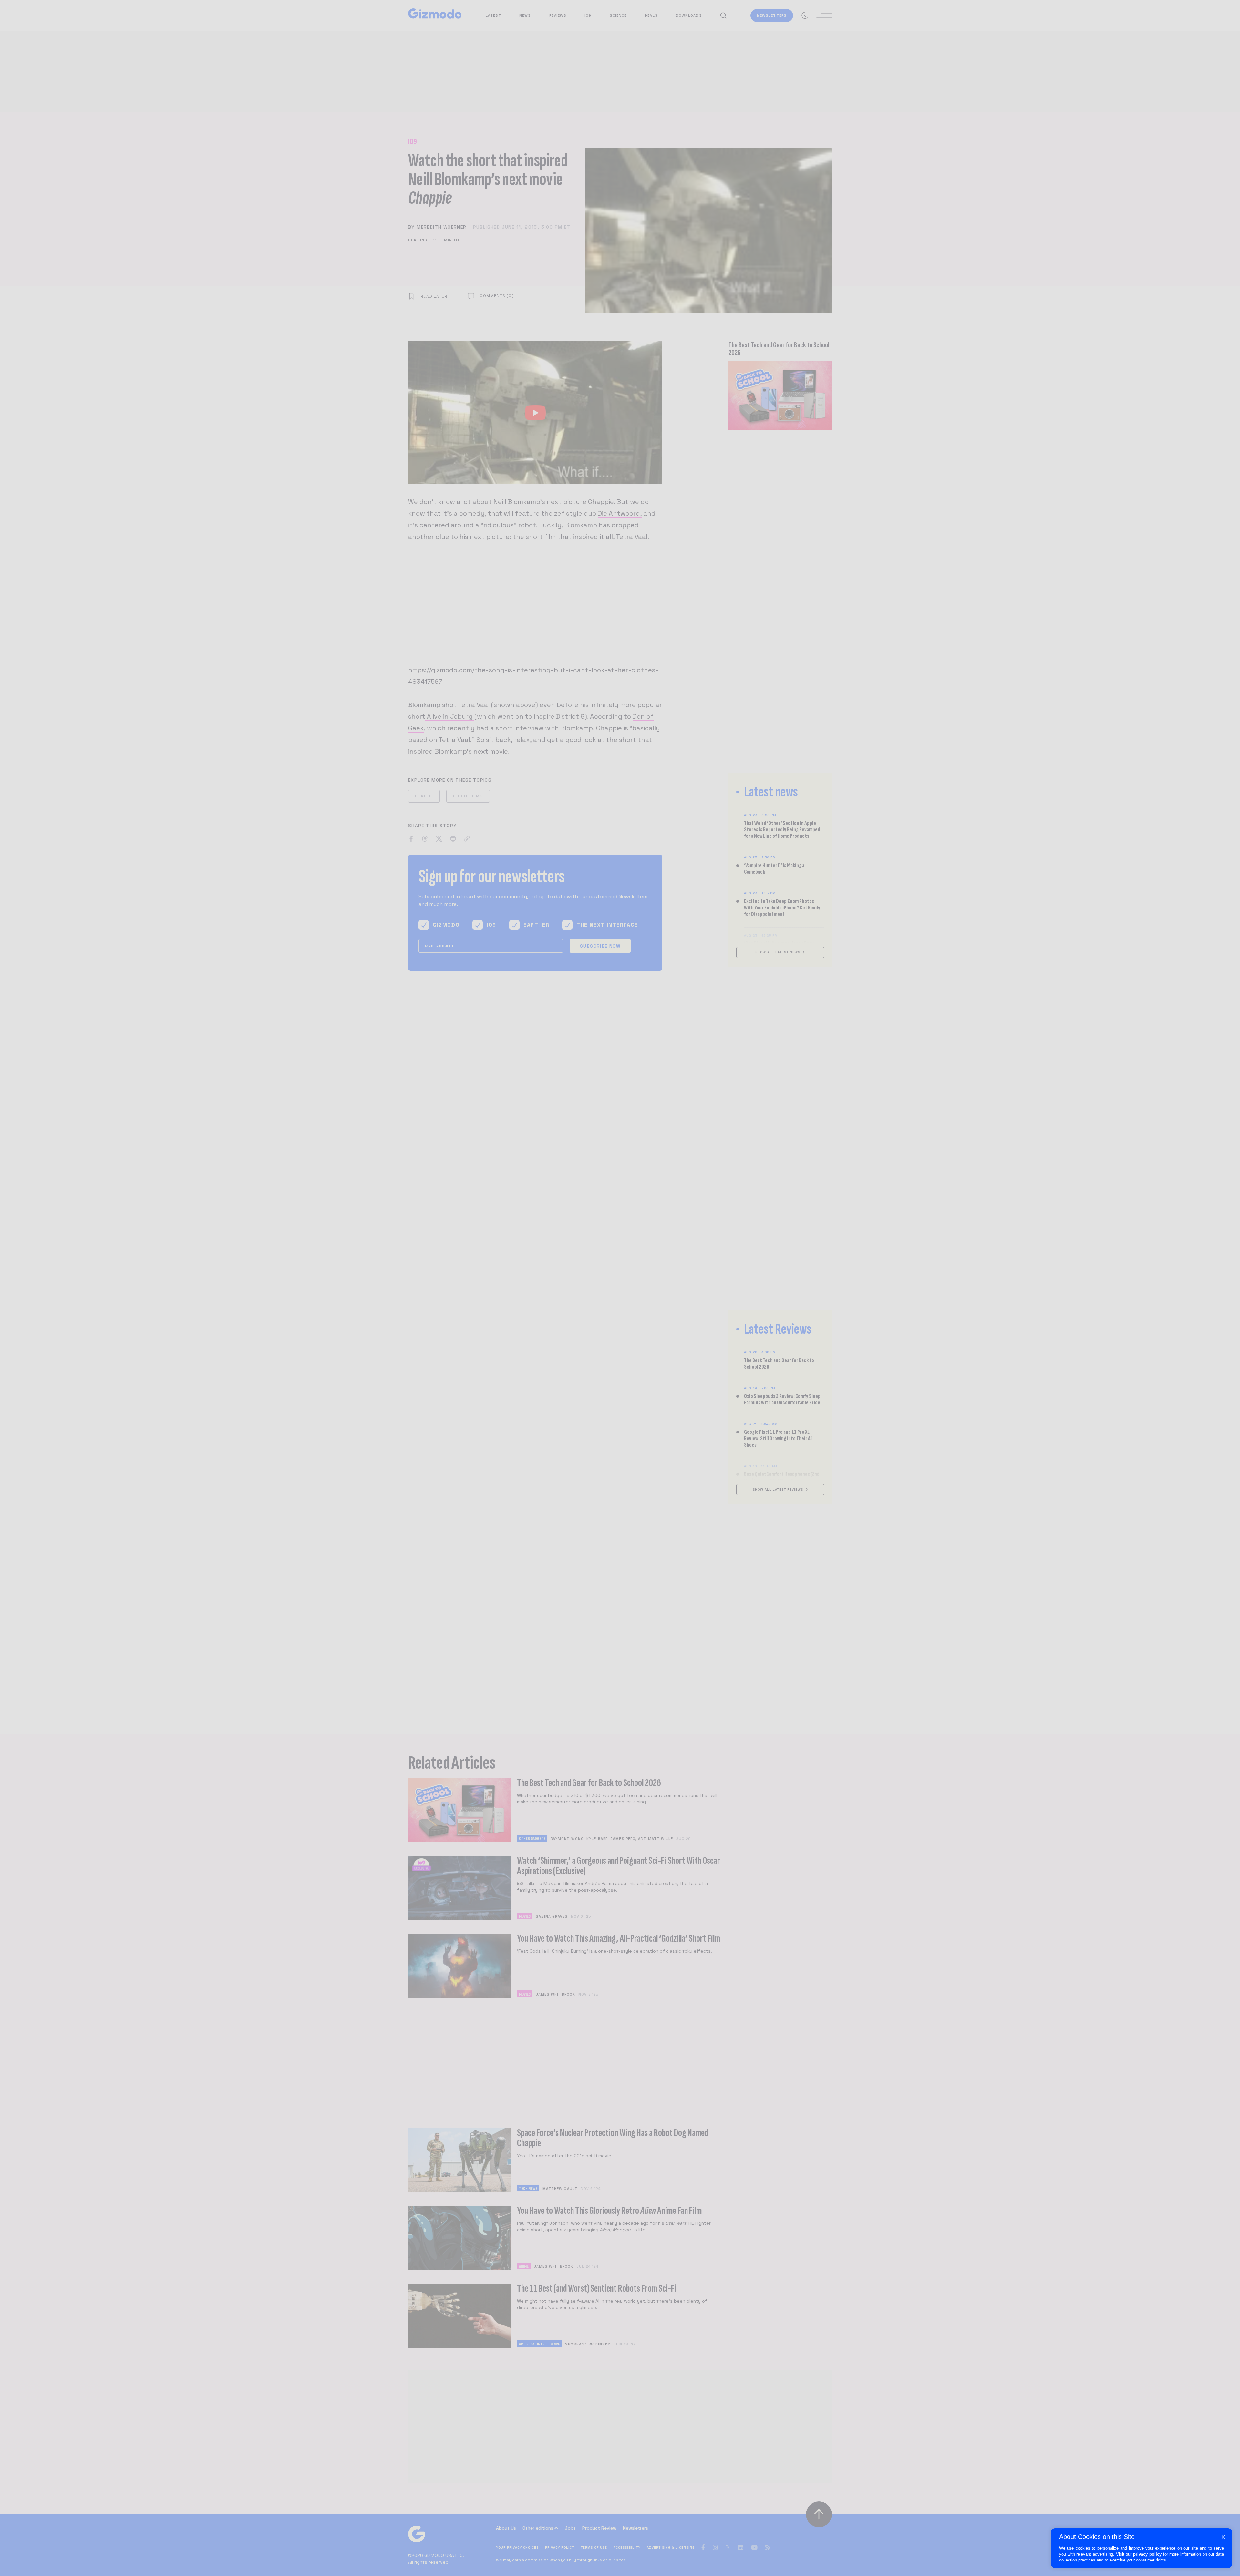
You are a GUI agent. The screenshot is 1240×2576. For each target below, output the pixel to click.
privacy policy (1147, 2554)
